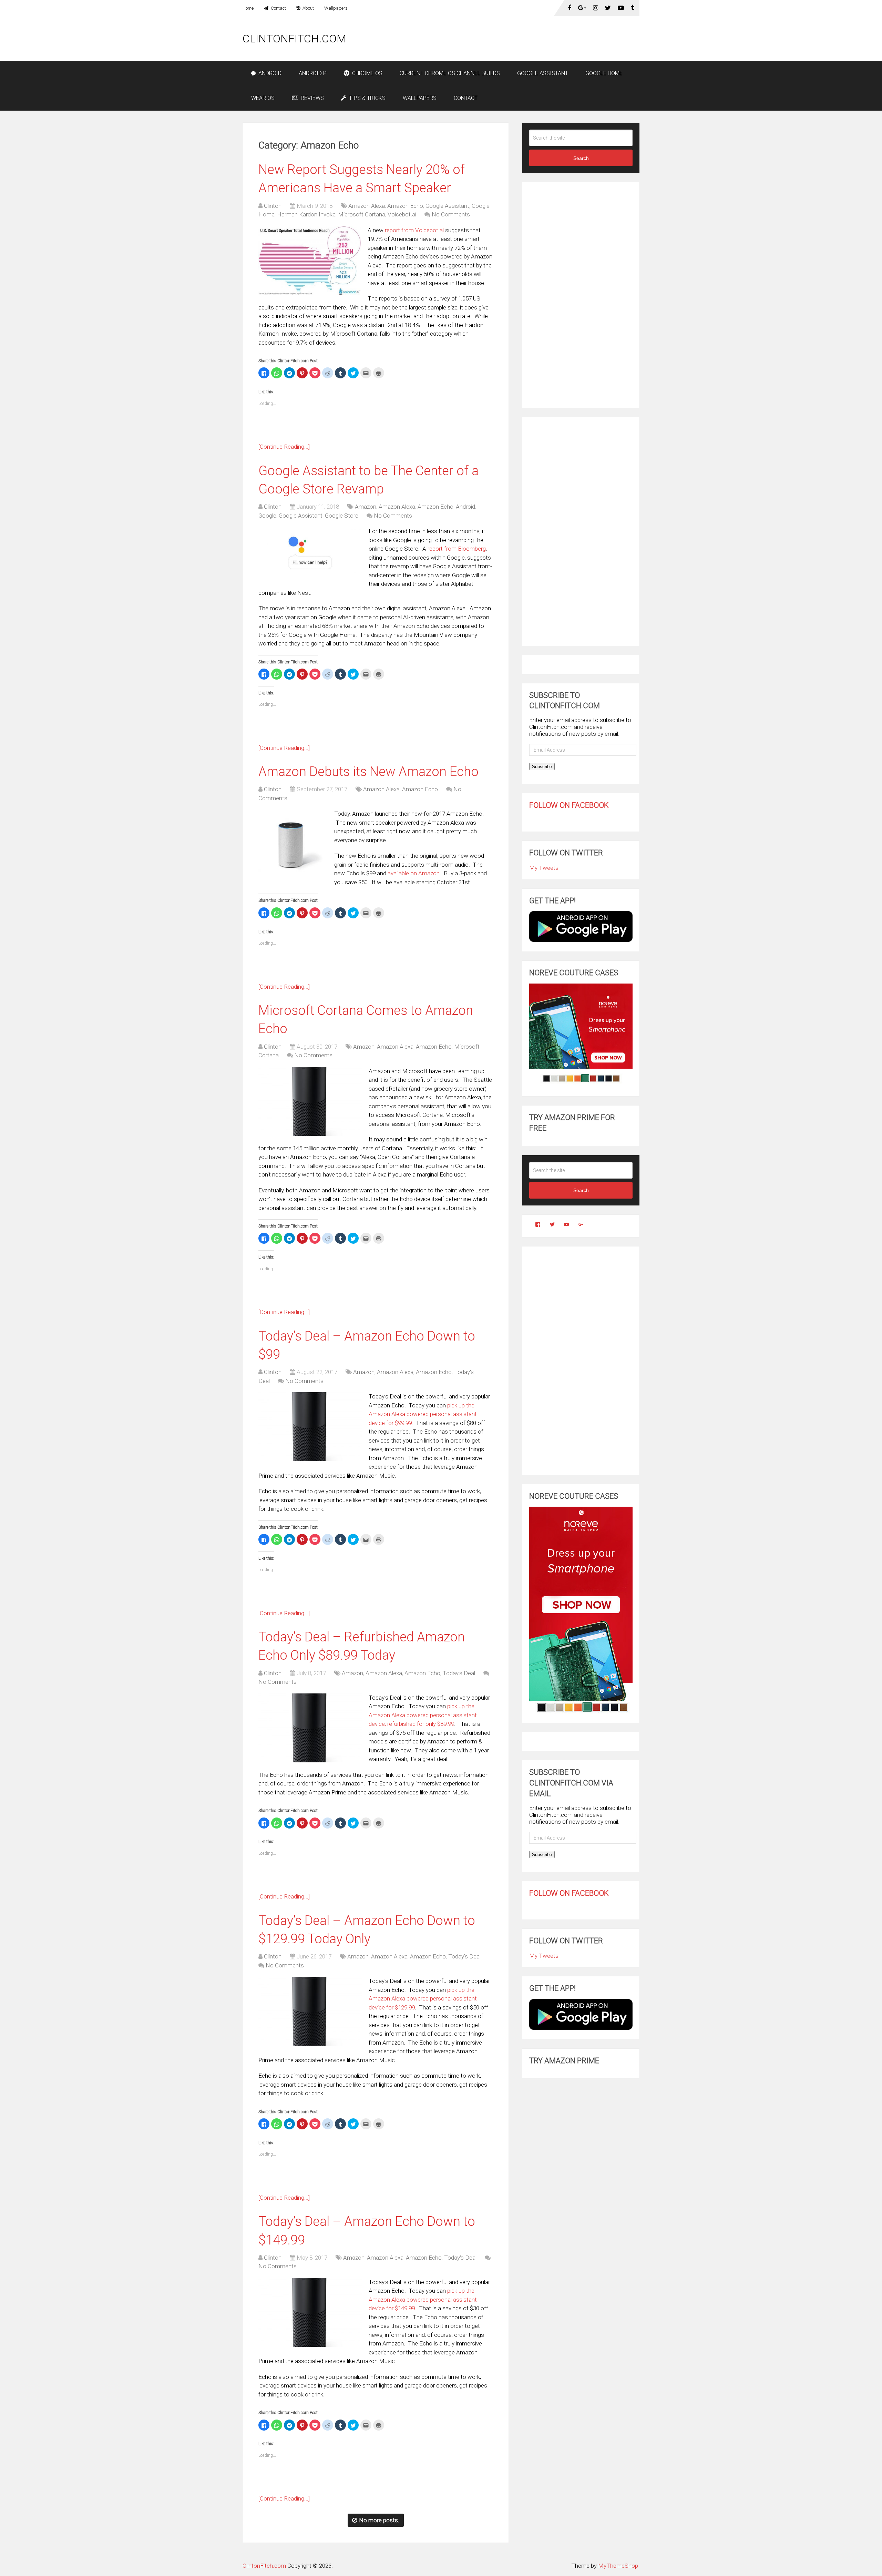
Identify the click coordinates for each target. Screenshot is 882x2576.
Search (581, 158)
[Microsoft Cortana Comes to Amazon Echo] (310, 1101)
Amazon (366, 507)
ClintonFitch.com (294, 39)
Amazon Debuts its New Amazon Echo (368, 772)
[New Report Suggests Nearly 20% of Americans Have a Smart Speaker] (310, 261)
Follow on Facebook (569, 805)
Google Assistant (543, 73)
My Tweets (544, 868)
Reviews (312, 98)
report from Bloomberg (457, 549)
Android (269, 73)
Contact (278, 8)
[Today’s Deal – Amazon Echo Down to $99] (310, 1427)
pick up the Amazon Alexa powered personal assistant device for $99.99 (423, 1414)
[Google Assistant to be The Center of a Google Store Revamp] (310, 554)
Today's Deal (459, 1673)
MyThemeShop (618, 2566)
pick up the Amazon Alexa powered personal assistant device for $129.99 (423, 1999)
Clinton (273, 206)
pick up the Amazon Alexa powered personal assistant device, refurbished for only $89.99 (423, 1715)
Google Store (342, 516)
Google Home (604, 73)
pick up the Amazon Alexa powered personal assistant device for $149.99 (423, 2299)
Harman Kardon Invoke (306, 214)
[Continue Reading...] (284, 447)
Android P (313, 73)
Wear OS (263, 98)
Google (267, 516)
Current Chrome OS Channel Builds (450, 73)
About (308, 8)
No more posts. (379, 2520)
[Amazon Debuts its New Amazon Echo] (293, 844)
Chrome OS (367, 73)
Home (248, 8)
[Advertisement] (514, 39)
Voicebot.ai (402, 214)
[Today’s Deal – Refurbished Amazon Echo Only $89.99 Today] (310, 1728)
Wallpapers (336, 8)
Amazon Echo (405, 206)
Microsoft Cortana (362, 214)
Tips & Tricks (367, 98)
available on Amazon (414, 873)
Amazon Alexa (367, 206)
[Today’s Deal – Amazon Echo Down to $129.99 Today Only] (310, 2011)
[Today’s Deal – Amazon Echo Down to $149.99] (310, 2312)
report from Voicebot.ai (414, 230)
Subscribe (542, 767)
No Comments (451, 214)
